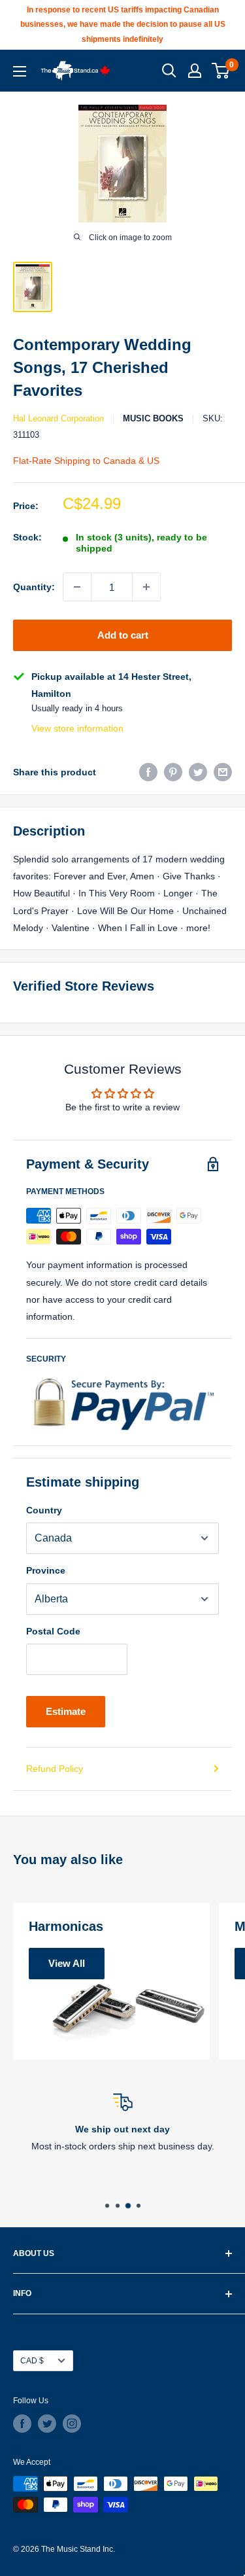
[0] (221, 71)
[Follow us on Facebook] (22, 2424)
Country (44, 1510)
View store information (77, 728)
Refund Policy (55, 1769)
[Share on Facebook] (148, 772)
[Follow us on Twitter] (47, 2424)
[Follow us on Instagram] (72, 2424)
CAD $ (32, 2361)
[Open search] (169, 71)
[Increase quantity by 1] (146, 587)
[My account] (195, 71)
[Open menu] (20, 71)
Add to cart (123, 635)
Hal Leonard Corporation (58, 418)
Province (46, 1570)
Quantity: (34, 587)
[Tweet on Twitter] (198, 772)
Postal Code (53, 1631)
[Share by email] (223, 772)
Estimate (66, 1711)
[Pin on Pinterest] (173, 772)
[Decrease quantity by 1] (77, 587)
